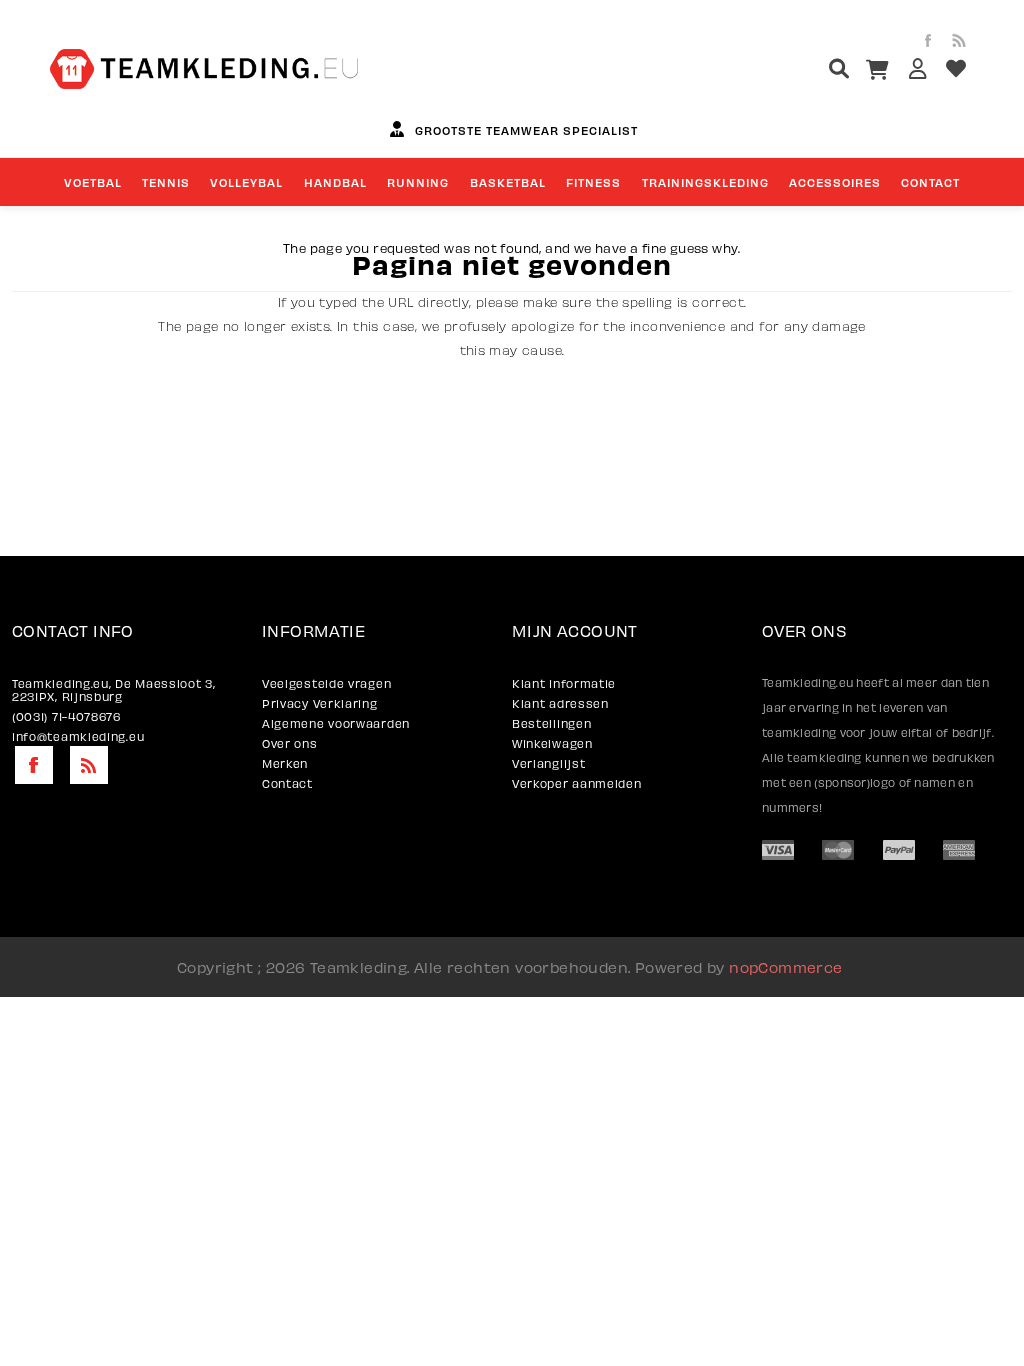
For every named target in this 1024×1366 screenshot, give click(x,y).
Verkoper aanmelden (577, 783)
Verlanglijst (548, 763)
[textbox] (801, 71)
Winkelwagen (552, 743)
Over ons (290, 743)
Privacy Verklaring (320, 703)
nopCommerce (785, 967)
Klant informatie (564, 683)
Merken (285, 763)
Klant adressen (560, 703)
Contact (287, 783)
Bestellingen (551, 723)
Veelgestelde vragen (326, 683)
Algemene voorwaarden (336, 723)
